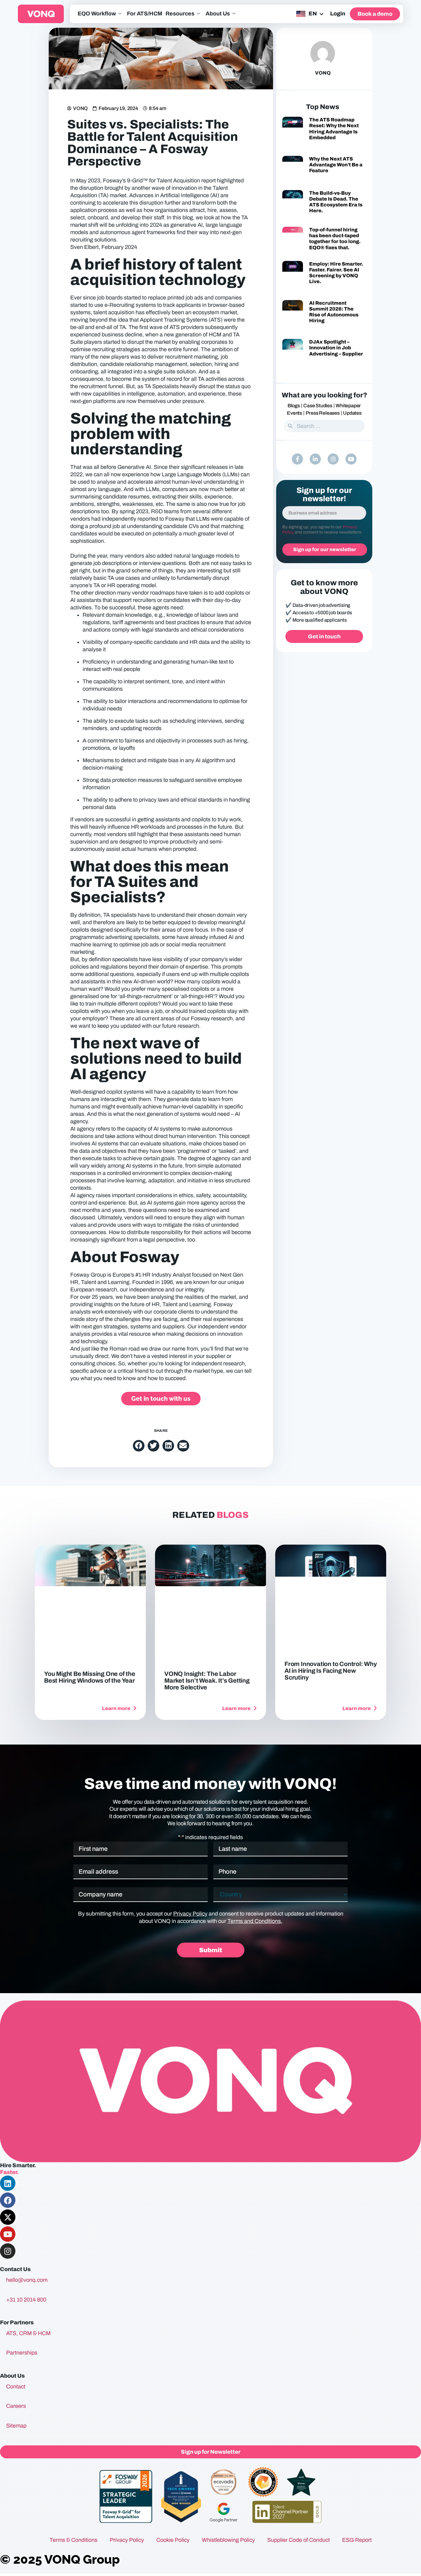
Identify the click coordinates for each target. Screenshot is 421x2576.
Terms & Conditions (74, 2540)
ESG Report (357, 2540)
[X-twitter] (8, 2217)
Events (294, 413)
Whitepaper (348, 406)
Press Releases (323, 413)
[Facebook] (8, 2200)
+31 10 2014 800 (26, 2300)
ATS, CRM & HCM (28, 2333)
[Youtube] (351, 459)
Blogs (294, 406)
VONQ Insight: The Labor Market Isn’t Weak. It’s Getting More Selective (207, 1680)
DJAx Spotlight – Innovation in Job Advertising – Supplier (336, 348)
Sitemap (16, 2426)
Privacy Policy (190, 1914)
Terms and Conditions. (255, 1921)
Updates (352, 413)
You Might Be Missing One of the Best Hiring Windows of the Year (90, 1677)
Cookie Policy (173, 2540)
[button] (139, 1446)
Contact (16, 2387)
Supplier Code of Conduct (298, 2540)
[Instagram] (333, 459)
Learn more (117, 1708)
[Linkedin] (8, 2183)
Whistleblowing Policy (228, 2540)
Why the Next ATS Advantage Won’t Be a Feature (336, 165)
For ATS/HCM (145, 14)
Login (338, 14)
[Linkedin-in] (315, 459)
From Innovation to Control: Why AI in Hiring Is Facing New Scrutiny (331, 1671)
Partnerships (22, 2353)
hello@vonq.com (27, 2280)
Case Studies (318, 406)
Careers (16, 2406)
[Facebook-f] (297, 459)
